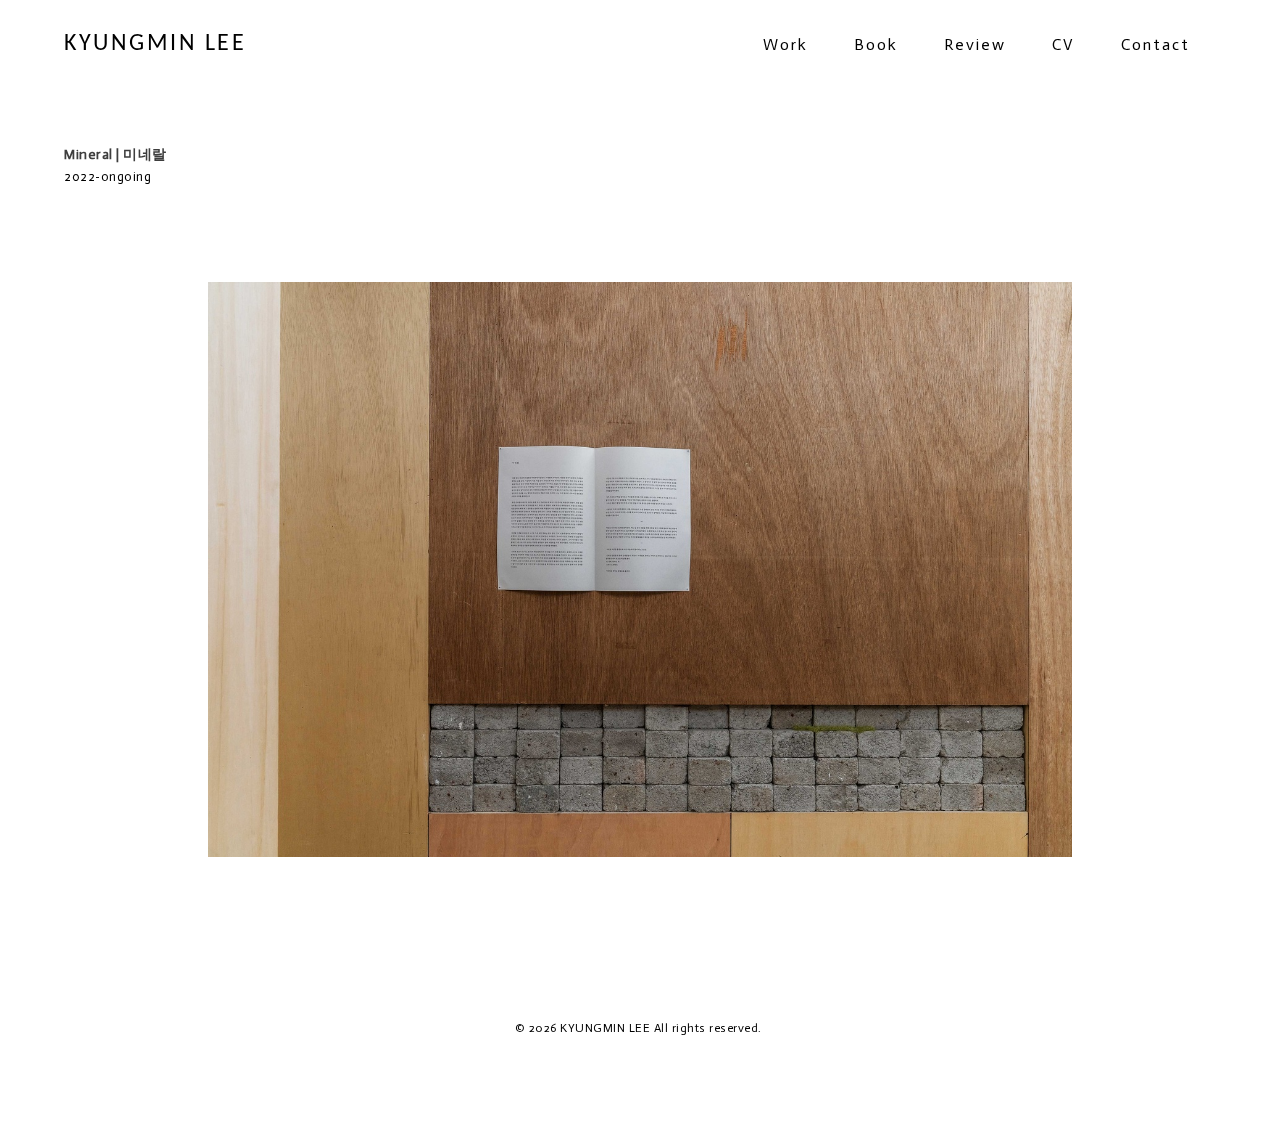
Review (975, 44)
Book (876, 44)
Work (785, 44)
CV (1063, 44)
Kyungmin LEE (155, 44)
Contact (1155, 44)
